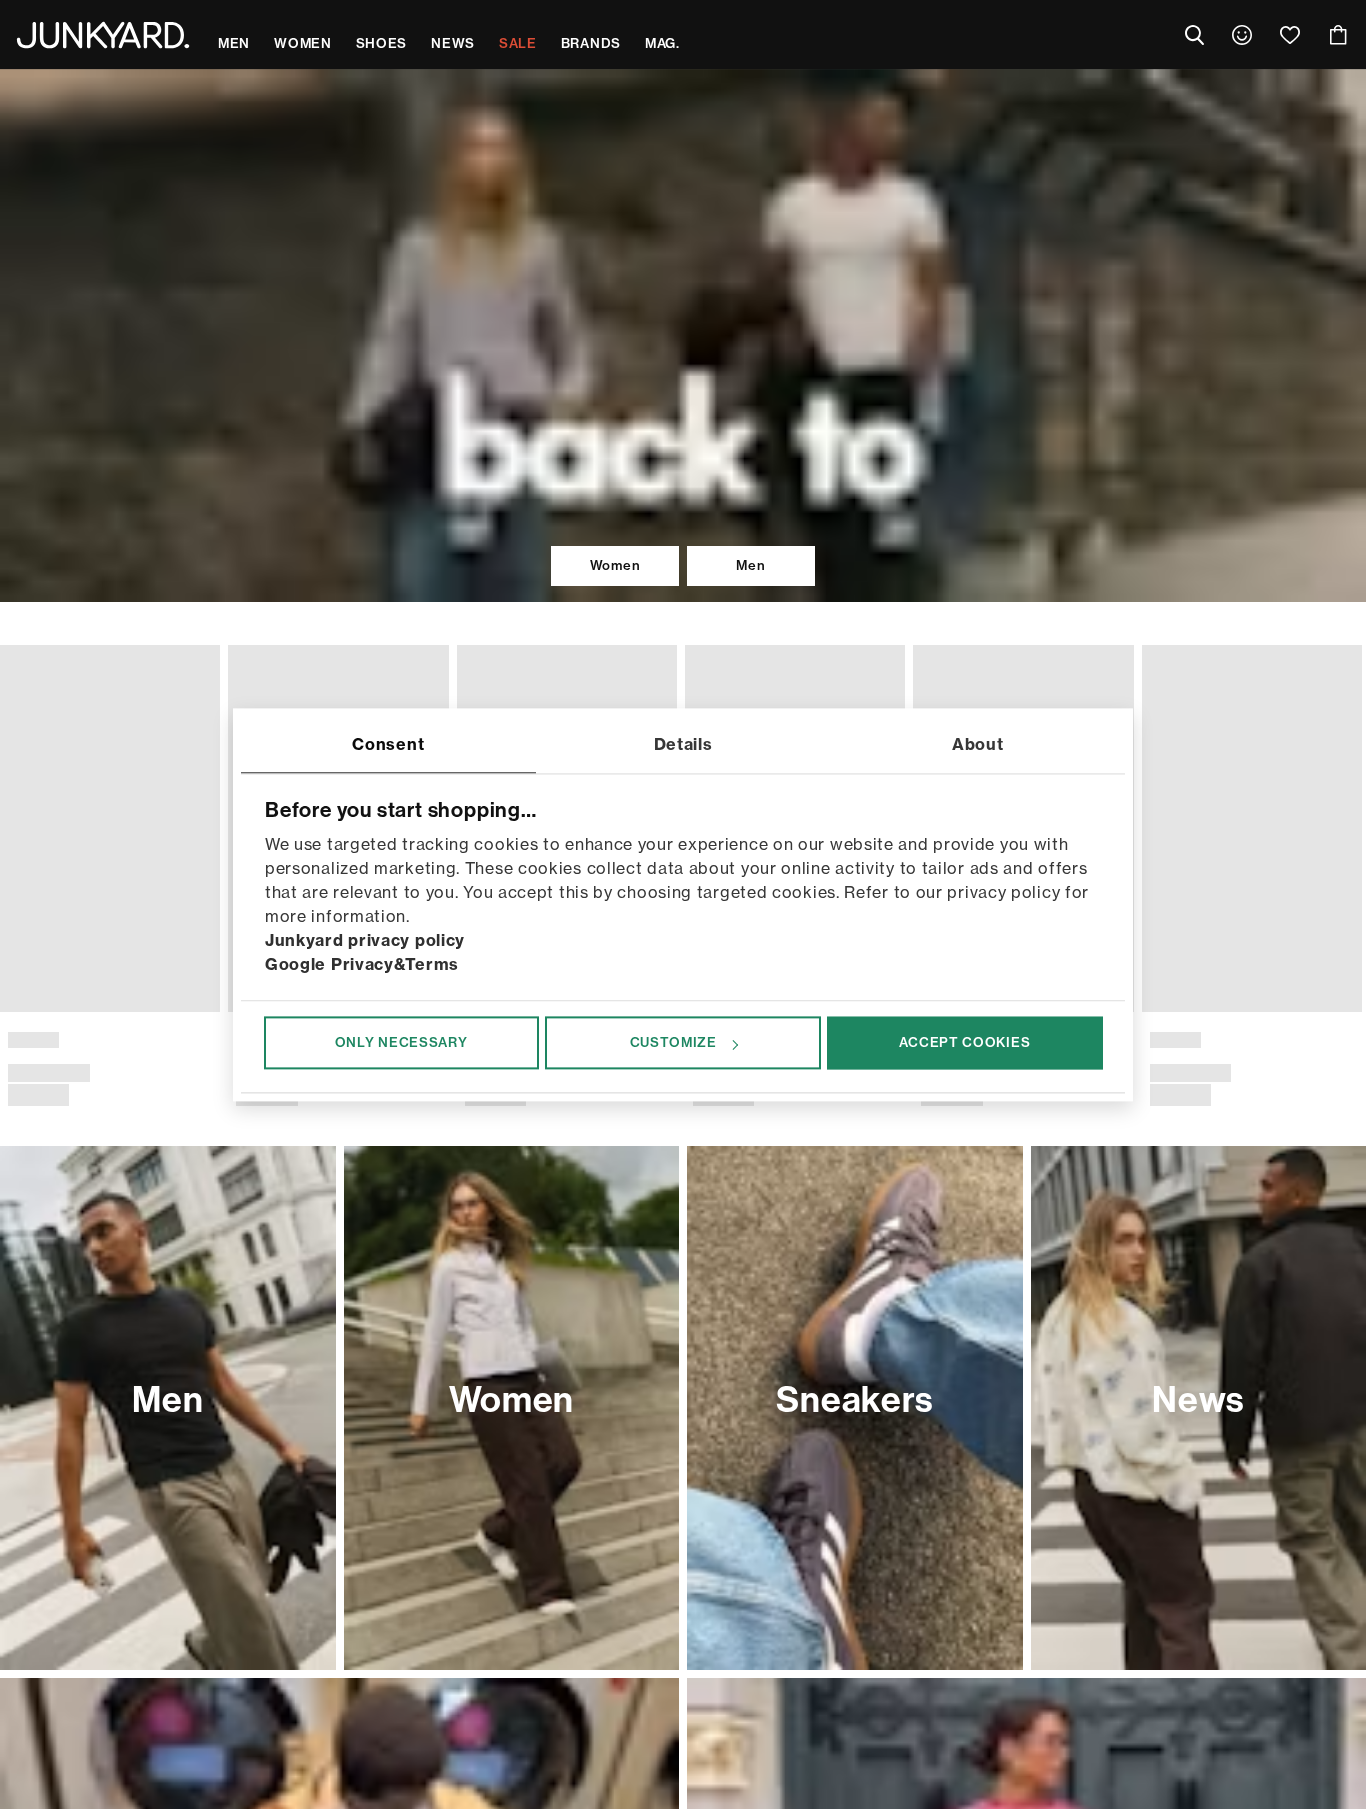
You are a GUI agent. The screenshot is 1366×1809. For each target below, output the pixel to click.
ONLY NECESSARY (401, 1043)
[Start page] (103, 35)
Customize (673, 1043)
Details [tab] (683, 744)
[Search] (1194, 35)
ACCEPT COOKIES (964, 1043)
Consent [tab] (388, 744)
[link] (1242, 35)
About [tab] (978, 744)
